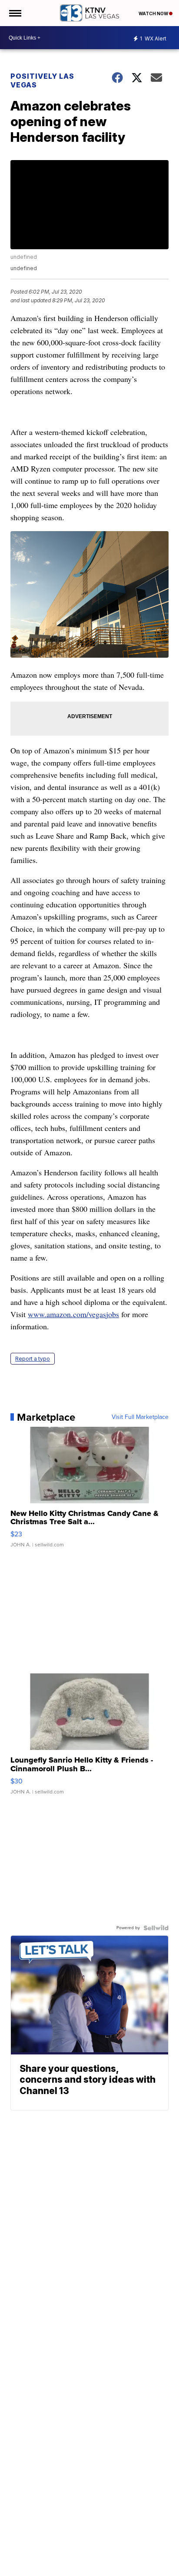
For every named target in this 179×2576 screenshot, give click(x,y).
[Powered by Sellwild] (156, 1928)
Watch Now (154, 13)
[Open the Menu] (15, 13)
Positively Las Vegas (42, 80)
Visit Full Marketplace (140, 1417)
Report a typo (33, 1359)
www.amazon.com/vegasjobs (73, 1314)
